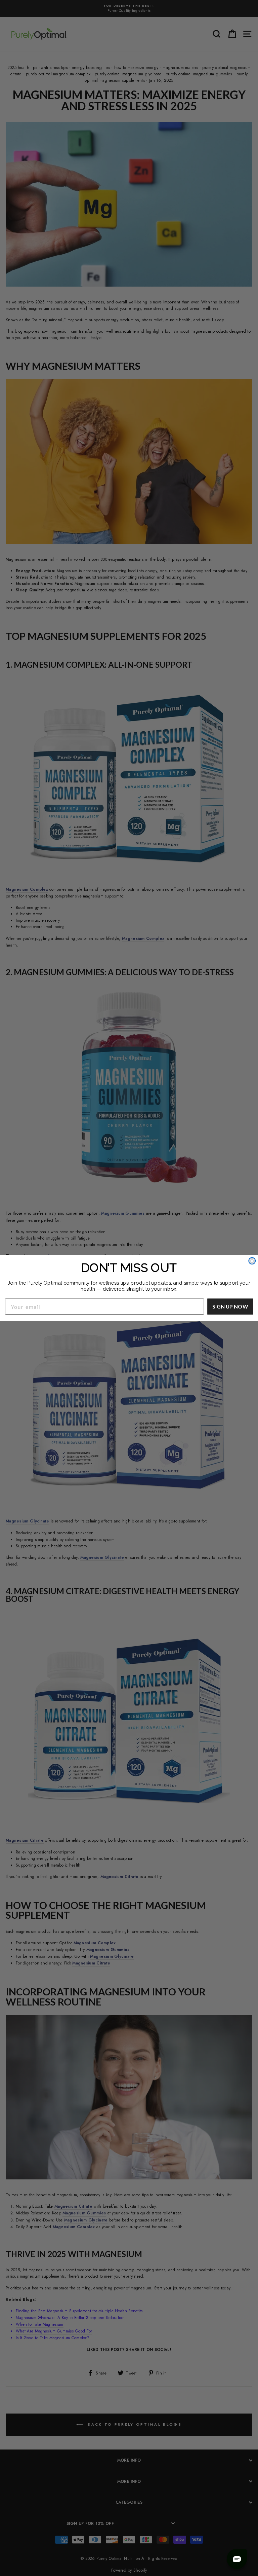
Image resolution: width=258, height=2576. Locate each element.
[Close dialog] (252, 1261)
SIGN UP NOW (230, 1306)
